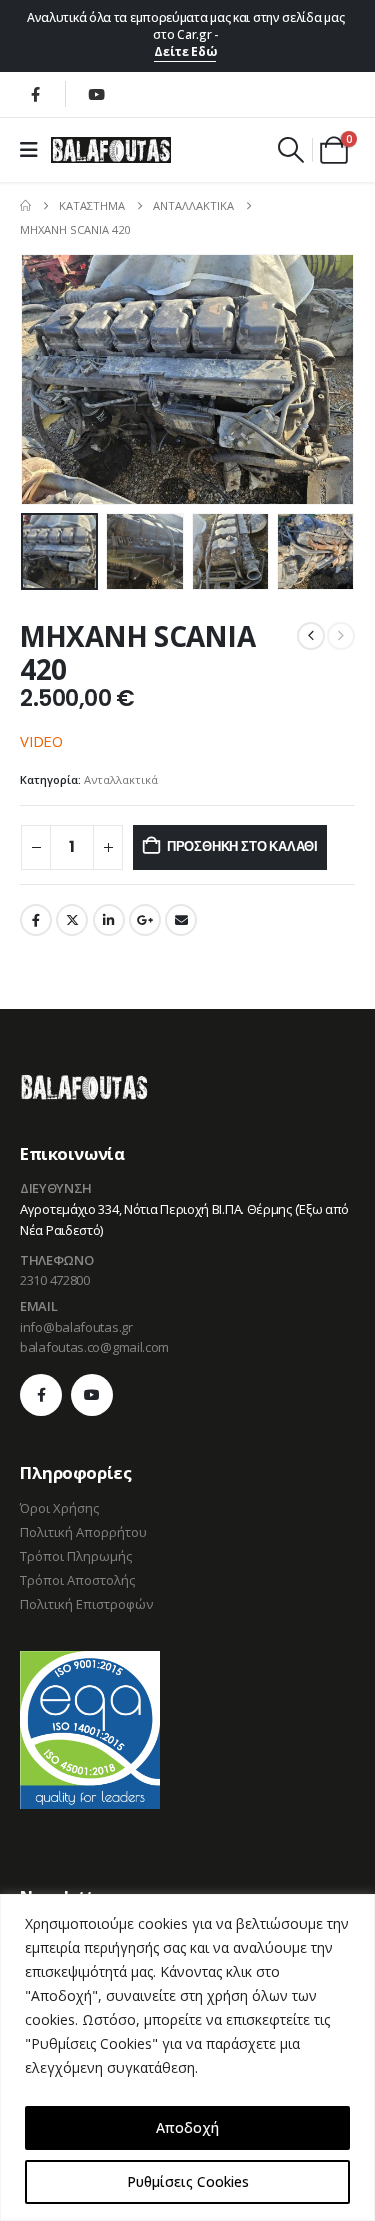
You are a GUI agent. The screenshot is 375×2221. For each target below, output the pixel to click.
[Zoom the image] (84, 1085)
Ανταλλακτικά (121, 779)
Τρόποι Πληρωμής (76, 1556)
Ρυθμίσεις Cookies (188, 2181)
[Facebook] (35, 94)
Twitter (72, 920)
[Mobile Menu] (35, 150)
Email (181, 920)
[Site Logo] (111, 150)
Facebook (36, 920)
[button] (291, 150)
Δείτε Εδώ (185, 51)
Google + (145, 920)
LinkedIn (109, 920)
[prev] (311, 636)
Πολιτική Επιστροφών (86, 1604)
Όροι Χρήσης (59, 1508)
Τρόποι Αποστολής (77, 1580)
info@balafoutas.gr (76, 1327)
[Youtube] (96, 94)
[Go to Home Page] (25, 206)
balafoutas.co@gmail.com (94, 1347)
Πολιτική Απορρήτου (83, 1532)
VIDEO (41, 741)
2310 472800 (55, 1280)
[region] (187, 2057)
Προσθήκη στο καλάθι (242, 846)
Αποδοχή (187, 2127)
